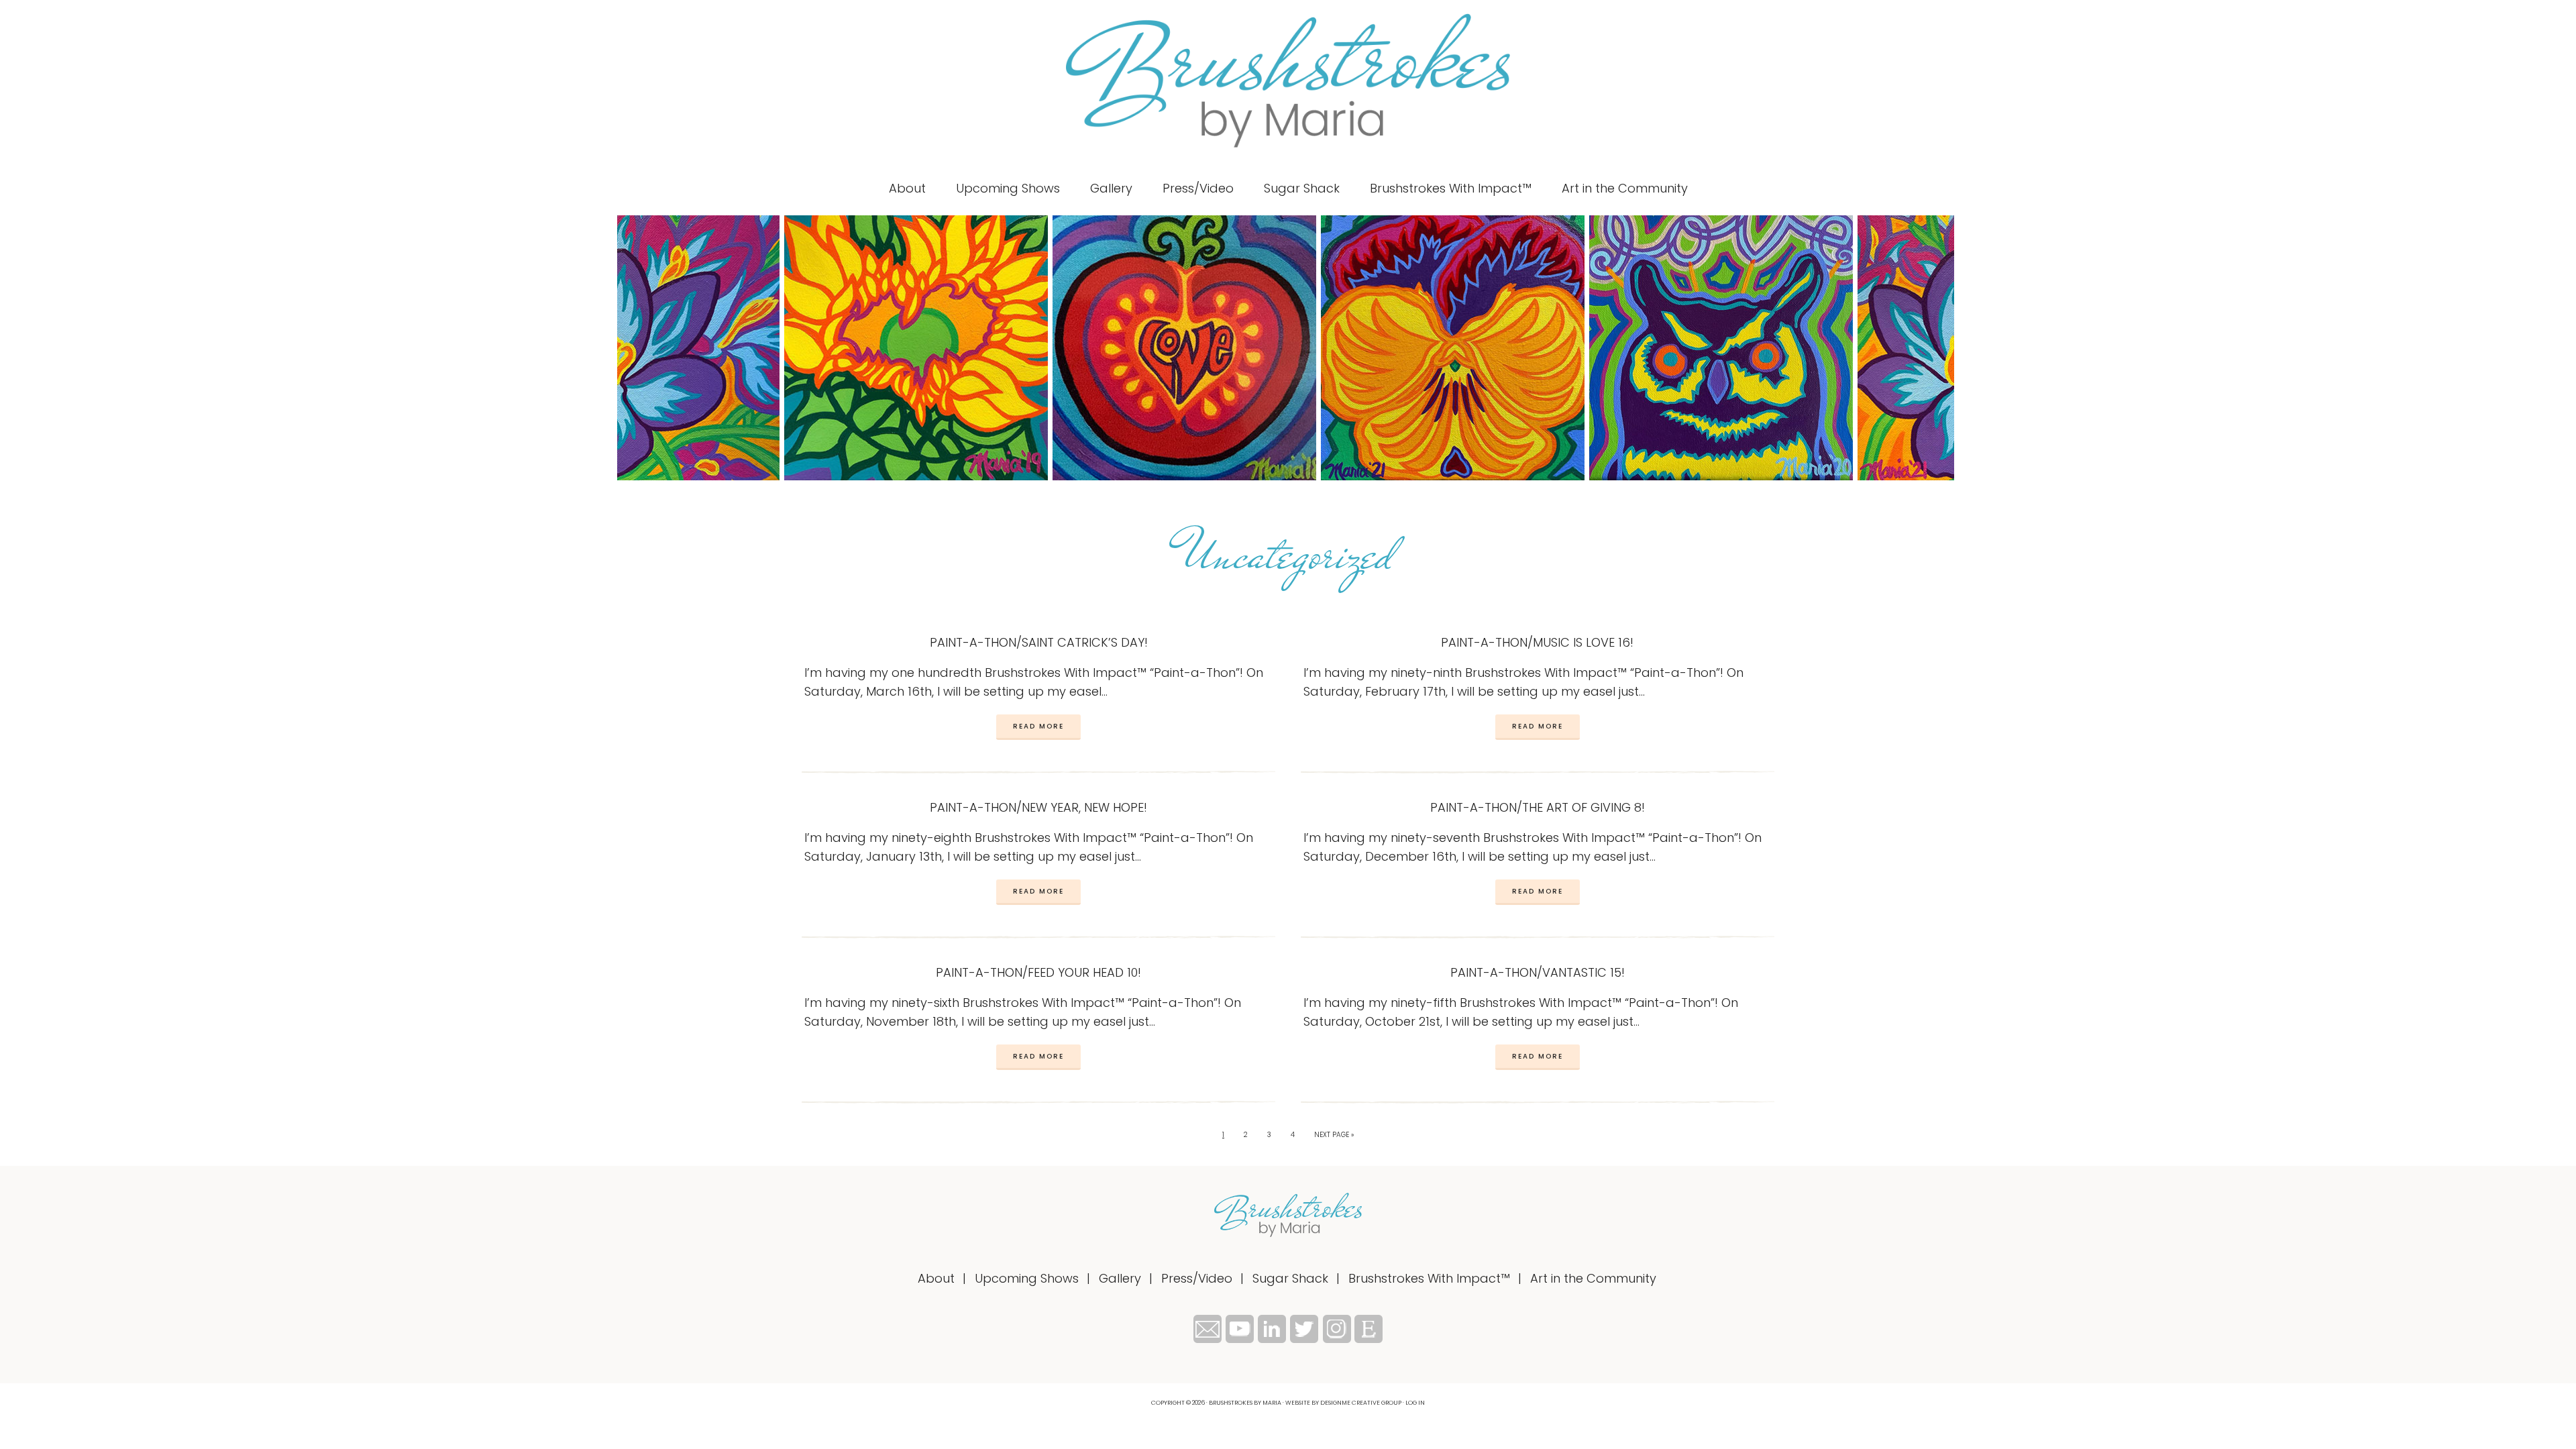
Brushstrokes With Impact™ (1429, 1278)
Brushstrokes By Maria (1288, 80)
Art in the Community (1593, 1278)
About (936, 1278)
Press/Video (1197, 1278)
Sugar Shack (1290, 1278)
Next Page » (1334, 1135)
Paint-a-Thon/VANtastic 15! (1538, 972)
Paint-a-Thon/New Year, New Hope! (1038, 807)
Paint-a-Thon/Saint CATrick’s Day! (1039, 642)
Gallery (1120, 1278)
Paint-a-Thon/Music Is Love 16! (1537, 642)
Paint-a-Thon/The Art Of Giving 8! (1538, 807)
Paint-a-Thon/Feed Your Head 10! (1038, 972)
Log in (1415, 1403)
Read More (1038, 726)
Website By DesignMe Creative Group (1343, 1403)
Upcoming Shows (1027, 1278)
